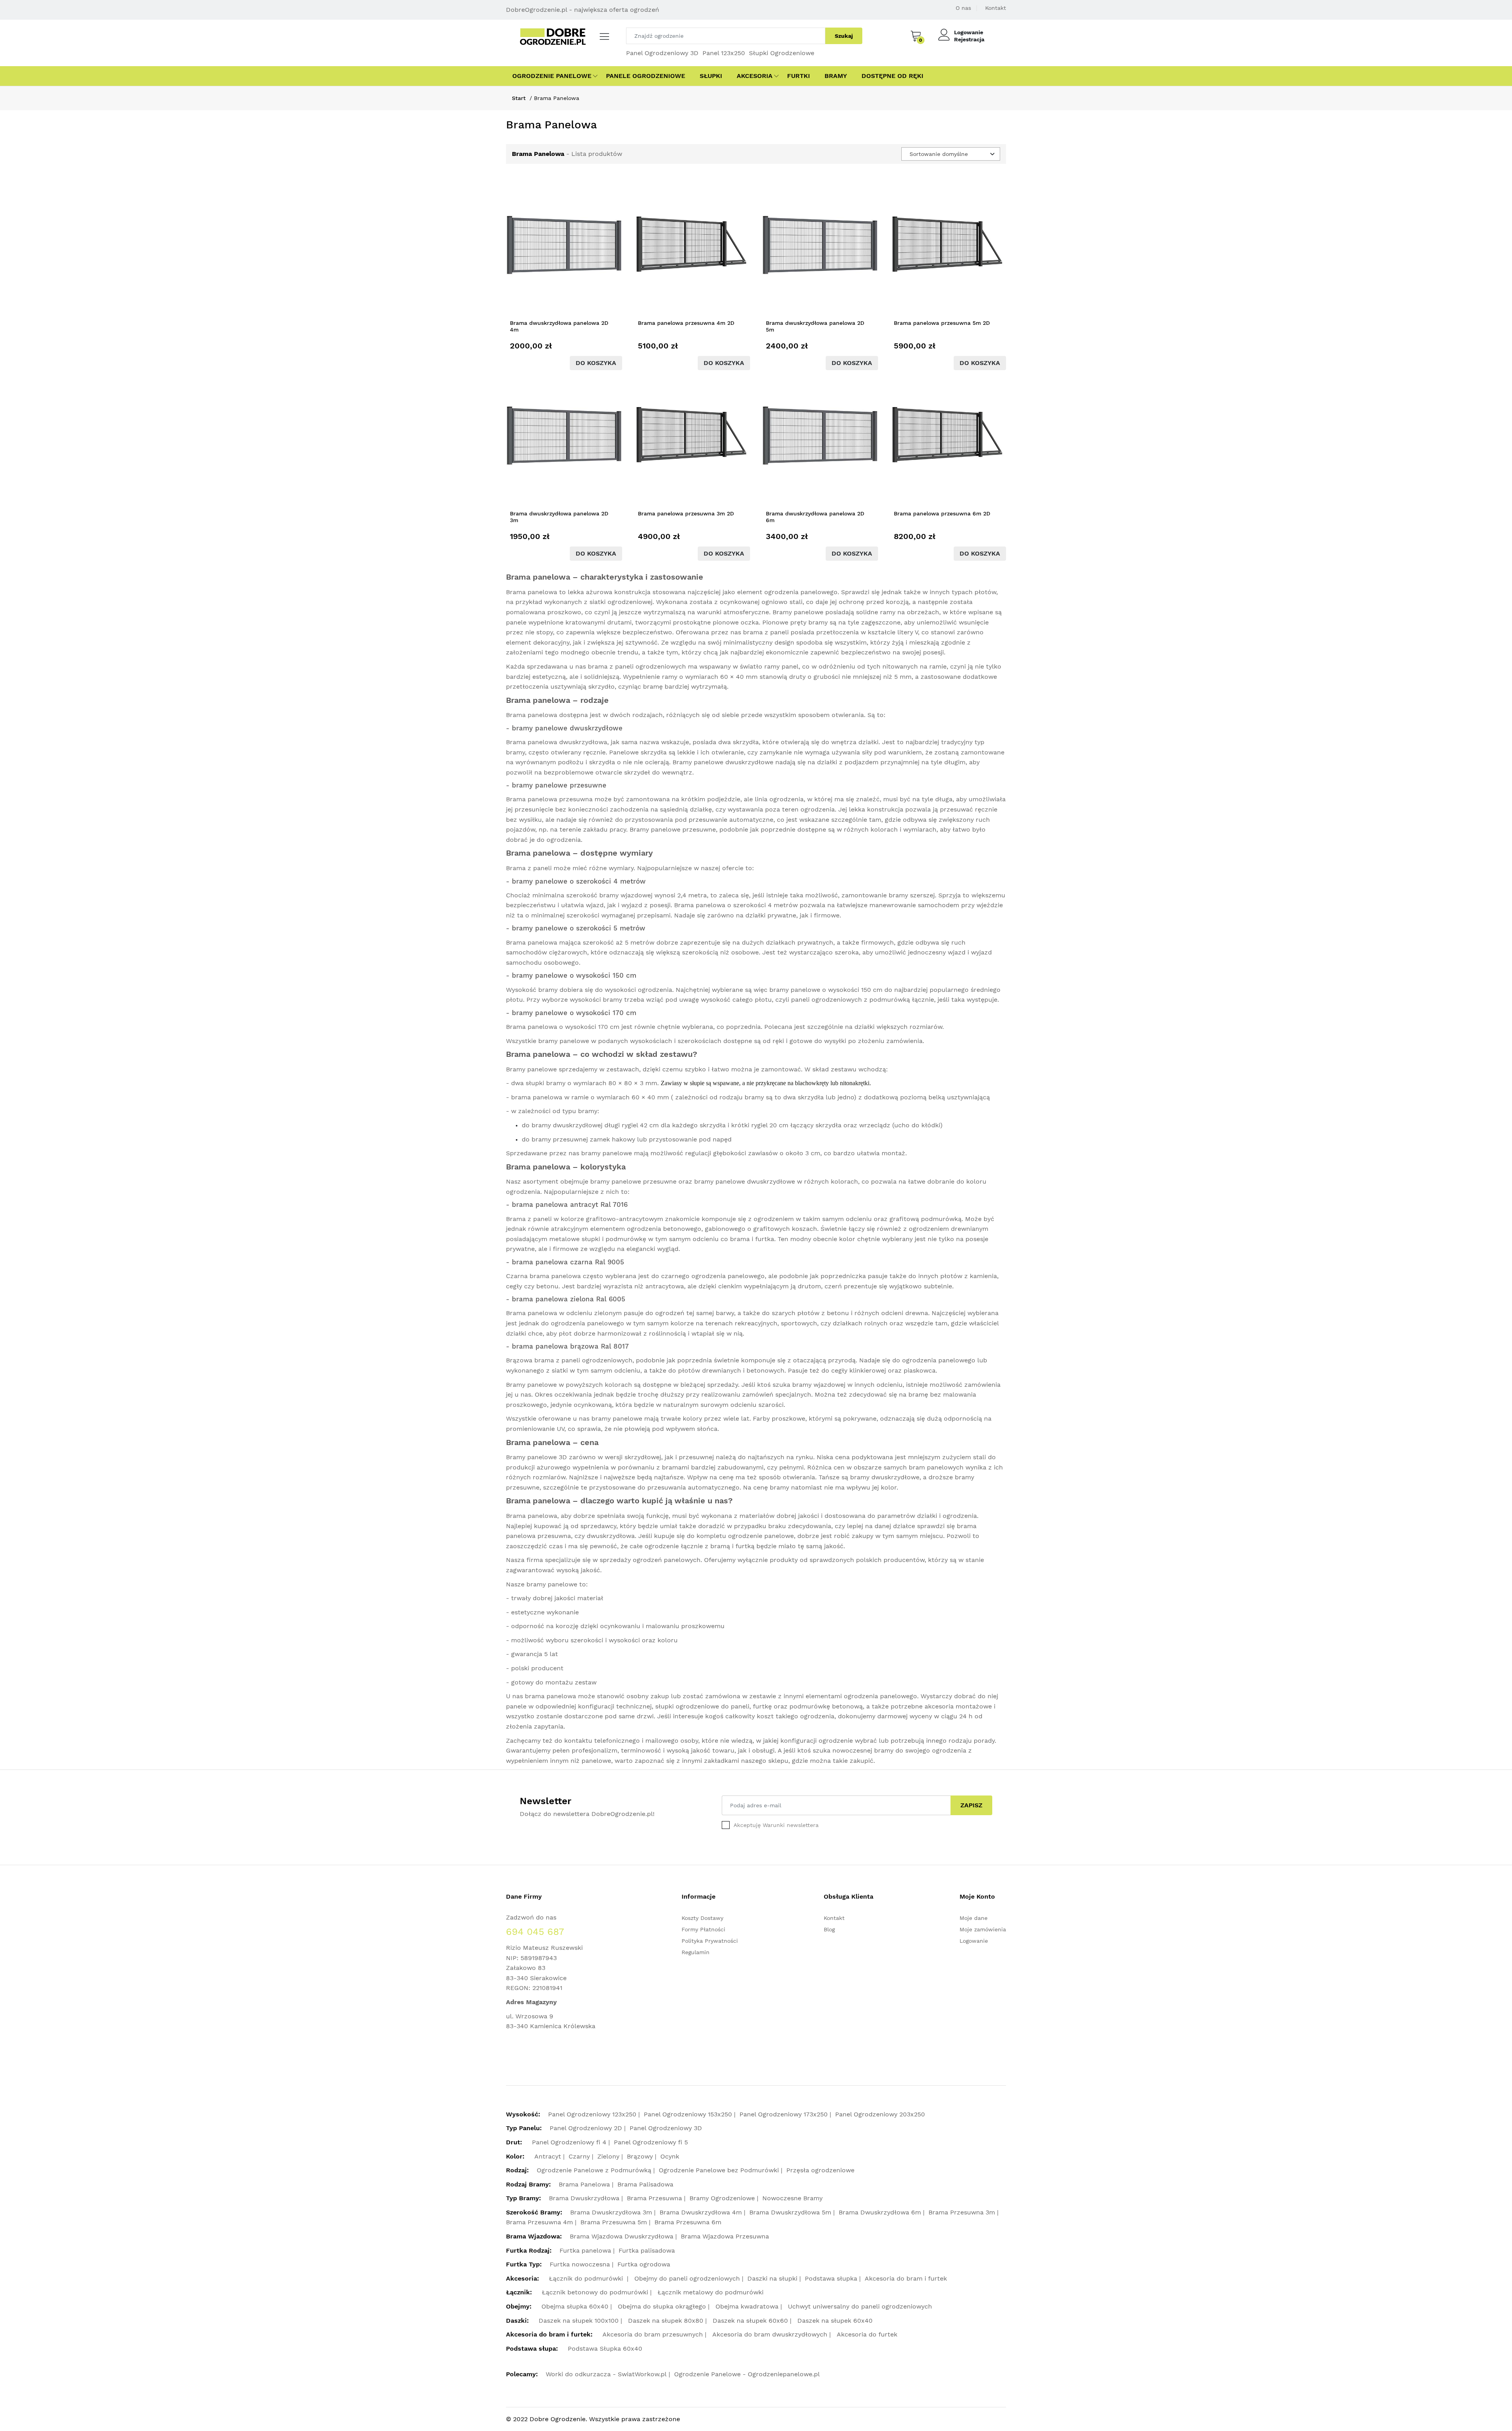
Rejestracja (969, 39)
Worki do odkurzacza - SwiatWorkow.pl (606, 2374)
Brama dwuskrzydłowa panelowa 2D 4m (559, 326)
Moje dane (974, 1918)
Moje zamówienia (983, 1929)
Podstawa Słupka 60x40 (605, 2349)
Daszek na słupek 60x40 (835, 2321)
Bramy (836, 76)
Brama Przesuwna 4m (539, 2222)
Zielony (608, 2156)
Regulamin (696, 1952)
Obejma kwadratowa (747, 2306)
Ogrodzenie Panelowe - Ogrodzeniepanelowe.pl (747, 2374)
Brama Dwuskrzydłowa (584, 2198)
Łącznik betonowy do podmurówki (595, 2292)
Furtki (799, 76)
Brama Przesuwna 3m (962, 2212)
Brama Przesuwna (654, 2198)
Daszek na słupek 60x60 (750, 2321)
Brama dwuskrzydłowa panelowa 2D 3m (559, 517)
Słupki (711, 76)
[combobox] (951, 154)
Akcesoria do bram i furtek (906, 2278)
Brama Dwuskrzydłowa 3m (611, 2212)
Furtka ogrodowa (644, 2264)
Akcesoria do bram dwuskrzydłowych (770, 2334)
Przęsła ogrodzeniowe (820, 2170)
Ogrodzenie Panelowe (552, 76)
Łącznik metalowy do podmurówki (711, 2292)
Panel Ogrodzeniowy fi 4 (569, 2142)
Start (519, 98)
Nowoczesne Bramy (792, 2198)
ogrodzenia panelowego (801, 592)
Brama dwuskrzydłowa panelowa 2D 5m (815, 326)
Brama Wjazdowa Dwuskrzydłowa (622, 2236)
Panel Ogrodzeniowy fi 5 (651, 2142)
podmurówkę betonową (826, 1706)
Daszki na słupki (772, 2278)
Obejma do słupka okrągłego (662, 2306)
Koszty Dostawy (702, 1918)
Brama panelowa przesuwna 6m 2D (942, 513)
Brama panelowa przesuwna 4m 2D (686, 323)
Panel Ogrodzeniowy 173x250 (784, 2114)
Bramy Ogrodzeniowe (722, 2198)
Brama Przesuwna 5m (614, 2222)
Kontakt (996, 8)
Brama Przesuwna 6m (688, 2222)
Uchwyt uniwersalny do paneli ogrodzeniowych (860, 2306)
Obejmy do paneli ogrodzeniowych (687, 2278)
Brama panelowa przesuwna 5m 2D (942, 323)
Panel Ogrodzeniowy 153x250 (688, 2114)
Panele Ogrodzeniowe (646, 76)
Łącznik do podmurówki (587, 2278)
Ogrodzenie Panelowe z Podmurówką (594, 2170)
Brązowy (640, 2156)
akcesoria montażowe (958, 1706)
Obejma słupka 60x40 (575, 2306)
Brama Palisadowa (645, 2184)
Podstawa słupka (831, 2278)
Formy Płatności (703, 1929)
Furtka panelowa (585, 2250)
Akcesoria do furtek (867, 2334)
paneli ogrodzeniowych (650, 666)
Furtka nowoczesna (580, 2264)
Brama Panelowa (584, 2184)
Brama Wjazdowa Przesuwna (725, 2236)
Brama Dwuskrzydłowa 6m (880, 2212)
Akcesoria (755, 76)
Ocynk (670, 2156)
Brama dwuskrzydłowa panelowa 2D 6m (815, 517)
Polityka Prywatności (710, 1941)
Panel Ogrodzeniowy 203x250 (880, 2114)
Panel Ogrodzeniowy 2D (586, 2128)
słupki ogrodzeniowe (687, 1706)
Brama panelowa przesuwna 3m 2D (686, 513)
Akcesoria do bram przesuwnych (653, 2334)
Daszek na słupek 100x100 (579, 2321)
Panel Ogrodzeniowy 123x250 (592, 2114)
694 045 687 (535, 1932)
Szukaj (844, 36)
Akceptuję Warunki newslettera (776, 1825)
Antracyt (548, 2156)
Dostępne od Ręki (892, 76)
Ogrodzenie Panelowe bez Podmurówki (719, 2170)
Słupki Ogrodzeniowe (782, 53)
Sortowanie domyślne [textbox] (939, 154)
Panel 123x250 (724, 53)
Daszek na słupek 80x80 (666, 2321)
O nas (963, 8)
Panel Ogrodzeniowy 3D (662, 53)
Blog (829, 1929)
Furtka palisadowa (647, 2250)
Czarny (579, 2156)
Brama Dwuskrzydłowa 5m (790, 2212)
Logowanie (969, 32)
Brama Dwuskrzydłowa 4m (701, 2212)
